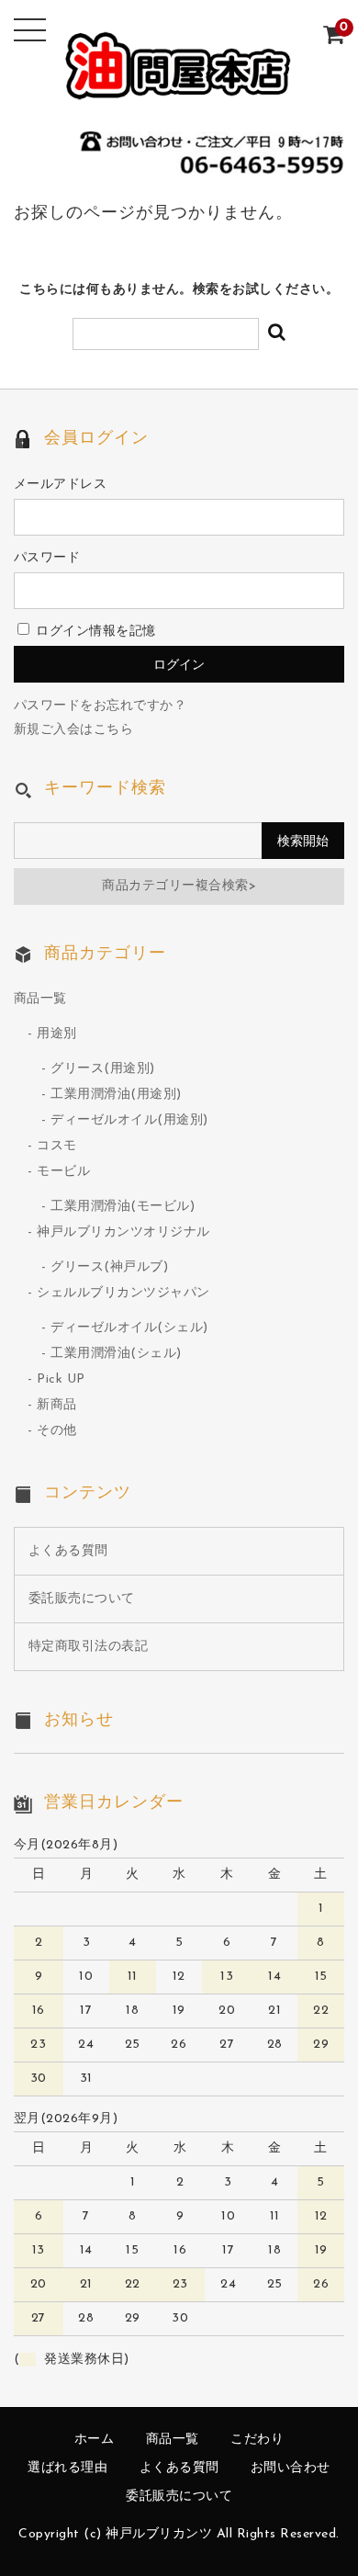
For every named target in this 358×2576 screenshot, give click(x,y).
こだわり (257, 2440)
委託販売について (82, 1599)
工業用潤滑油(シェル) (116, 1354)
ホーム (95, 2440)
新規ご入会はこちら (74, 730)
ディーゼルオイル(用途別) (129, 1120)
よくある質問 (68, 1551)
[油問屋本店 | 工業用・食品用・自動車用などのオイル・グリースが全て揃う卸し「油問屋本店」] (179, 87)
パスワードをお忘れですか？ (101, 706)
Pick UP (61, 1379)
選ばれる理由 (67, 2468)
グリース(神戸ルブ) (109, 1267)
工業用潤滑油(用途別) (116, 1095)
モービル (63, 1172)
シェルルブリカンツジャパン (123, 1293)
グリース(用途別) (103, 1069)
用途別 (57, 1034)
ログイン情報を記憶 (94, 632)
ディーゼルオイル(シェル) (129, 1328)
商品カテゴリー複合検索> (179, 886)
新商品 (57, 1405)
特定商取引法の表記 (89, 1647)
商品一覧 (40, 999)
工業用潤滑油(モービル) (123, 1207)
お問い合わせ (291, 2468)
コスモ (57, 1146)
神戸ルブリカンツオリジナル (123, 1232)
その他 (57, 1431)
